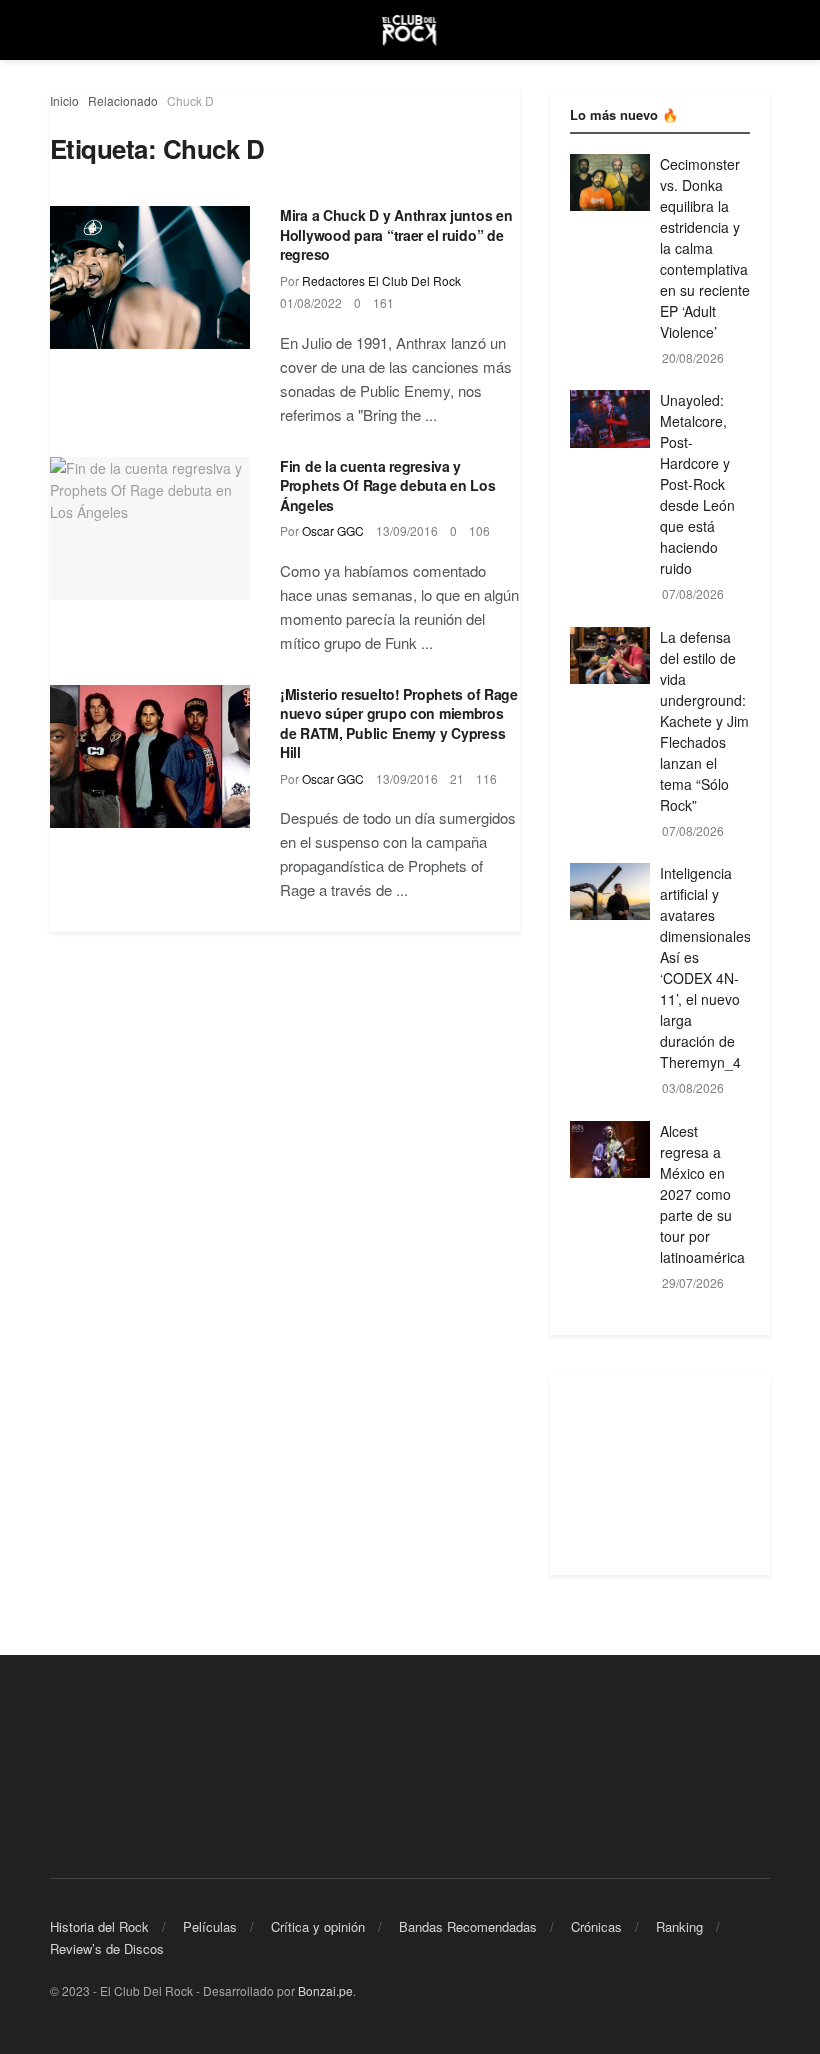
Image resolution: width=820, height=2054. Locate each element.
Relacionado (123, 100)
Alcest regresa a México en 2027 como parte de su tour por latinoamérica (702, 1194)
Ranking (679, 1926)
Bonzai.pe (325, 1990)
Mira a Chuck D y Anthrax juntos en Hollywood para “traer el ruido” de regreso (396, 234)
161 (383, 302)
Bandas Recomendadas (468, 1926)
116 (486, 778)
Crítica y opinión (318, 1926)
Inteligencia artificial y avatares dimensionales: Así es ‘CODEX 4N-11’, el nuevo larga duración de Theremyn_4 (707, 967)
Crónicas (596, 1926)
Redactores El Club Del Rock (381, 280)
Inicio (64, 100)
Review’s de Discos (107, 1948)
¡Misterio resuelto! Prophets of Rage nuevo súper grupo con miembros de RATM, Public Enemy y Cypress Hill (399, 723)
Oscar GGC (333, 530)
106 (479, 530)
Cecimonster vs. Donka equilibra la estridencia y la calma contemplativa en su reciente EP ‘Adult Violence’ (705, 248)
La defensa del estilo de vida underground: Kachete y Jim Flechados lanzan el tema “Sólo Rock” (704, 721)
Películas (210, 1926)
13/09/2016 (407, 530)
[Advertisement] (660, 1475)
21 (457, 778)
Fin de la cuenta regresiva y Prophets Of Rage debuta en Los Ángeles (388, 485)
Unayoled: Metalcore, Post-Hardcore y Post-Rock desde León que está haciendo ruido (697, 484)
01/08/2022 (311, 302)
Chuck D (190, 100)
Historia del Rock (99, 1926)
